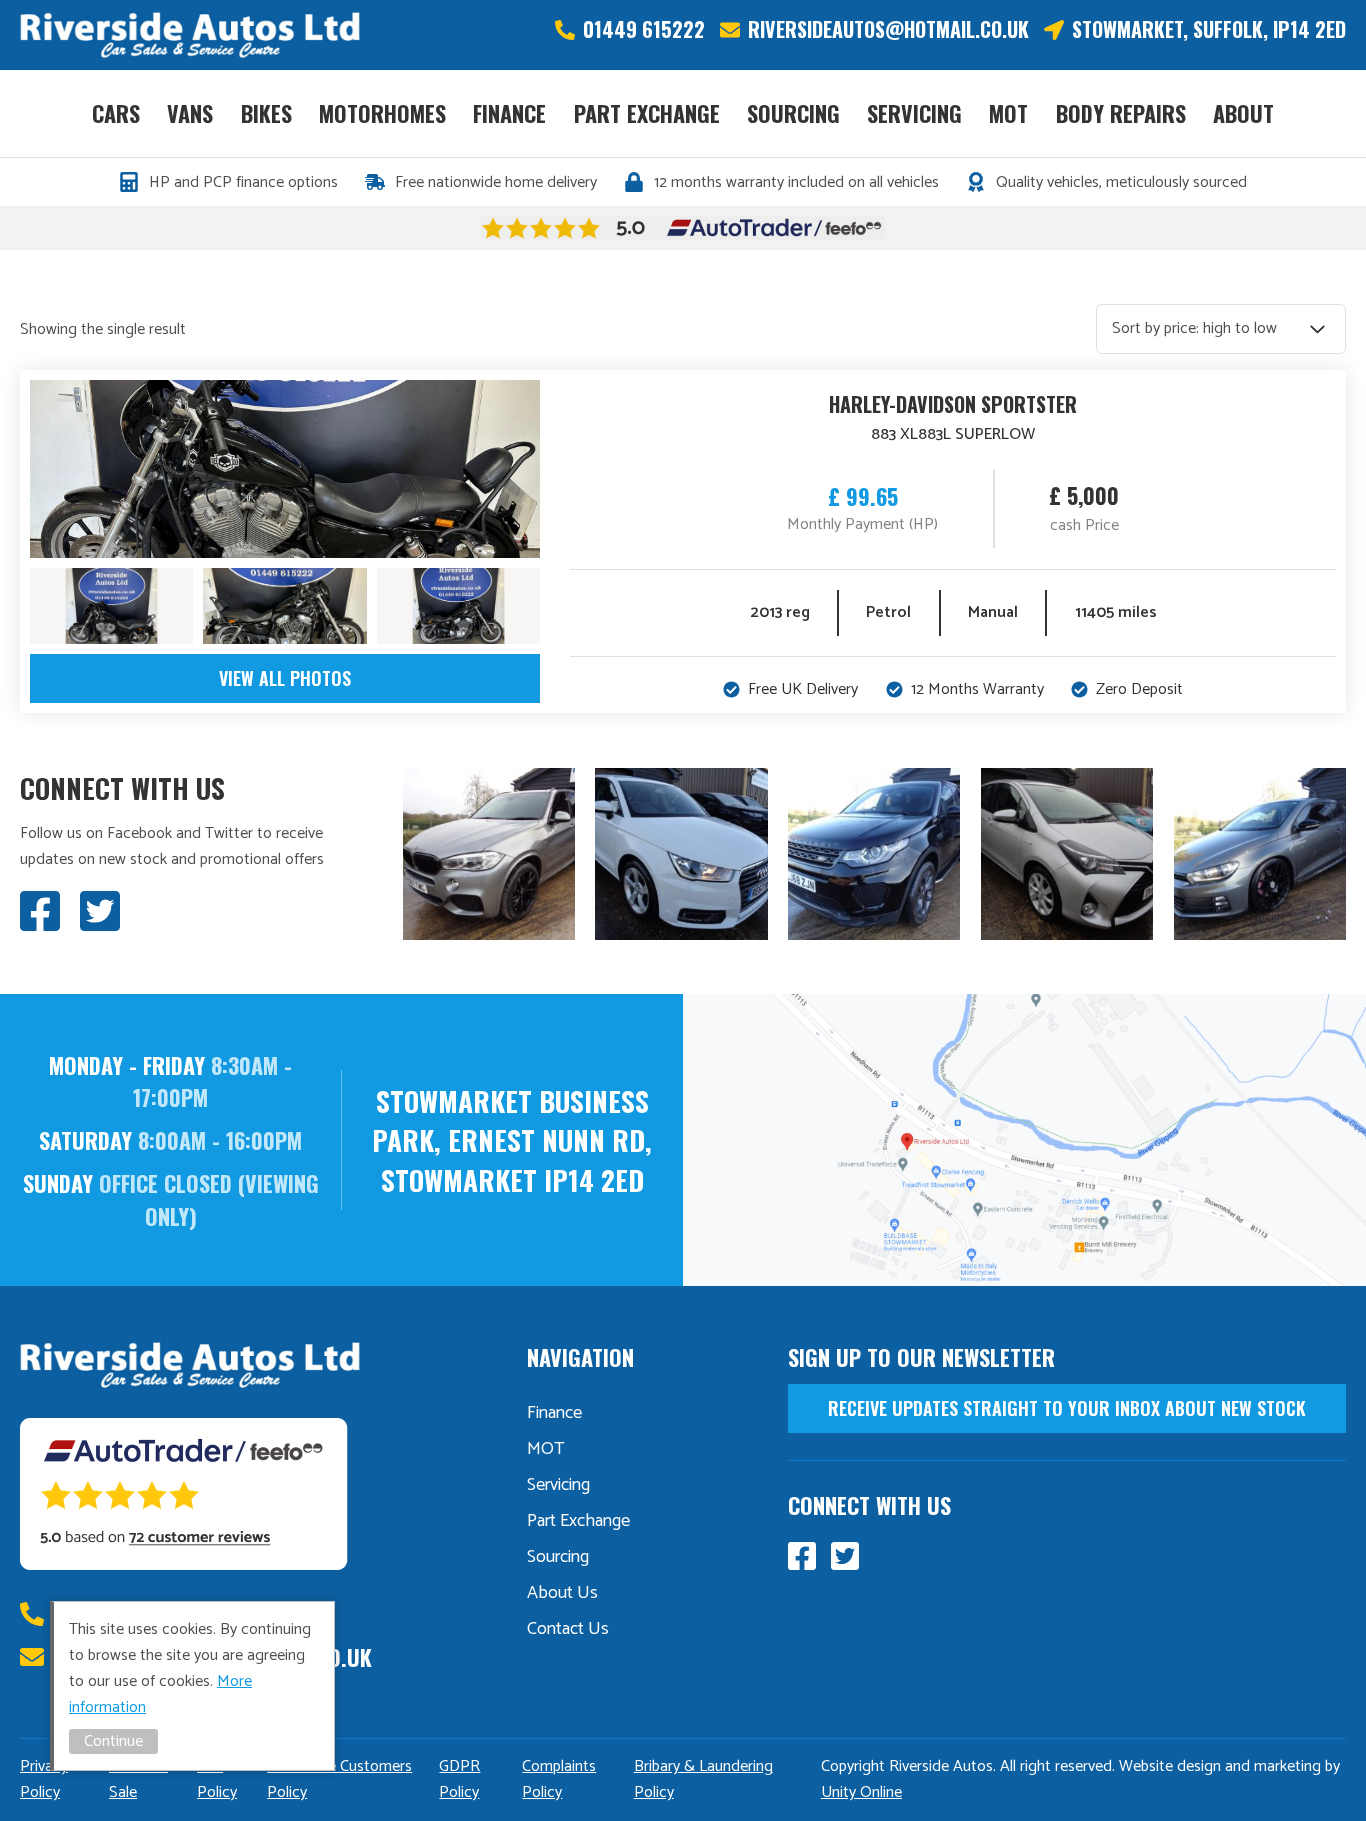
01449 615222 (644, 29)
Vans (190, 113)
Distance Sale (138, 1779)
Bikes (266, 113)
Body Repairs (1121, 113)
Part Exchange (647, 113)
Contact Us (568, 1629)
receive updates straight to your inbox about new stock (1067, 1408)
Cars (116, 113)
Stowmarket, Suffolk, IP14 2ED (1209, 29)
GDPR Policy (459, 1779)
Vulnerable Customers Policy (339, 1779)
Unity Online (861, 1792)
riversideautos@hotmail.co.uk (888, 29)
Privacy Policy (44, 1779)
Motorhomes (382, 113)
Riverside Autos (190, 35)
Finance (509, 113)
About (1243, 113)
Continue (113, 1741)
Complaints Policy (559, 1779)
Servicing (914, 113)
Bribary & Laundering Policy (703, 1779)
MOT (1008, 113)
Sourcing (793, 113)
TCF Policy (217, 1779)
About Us (562, 1593)
